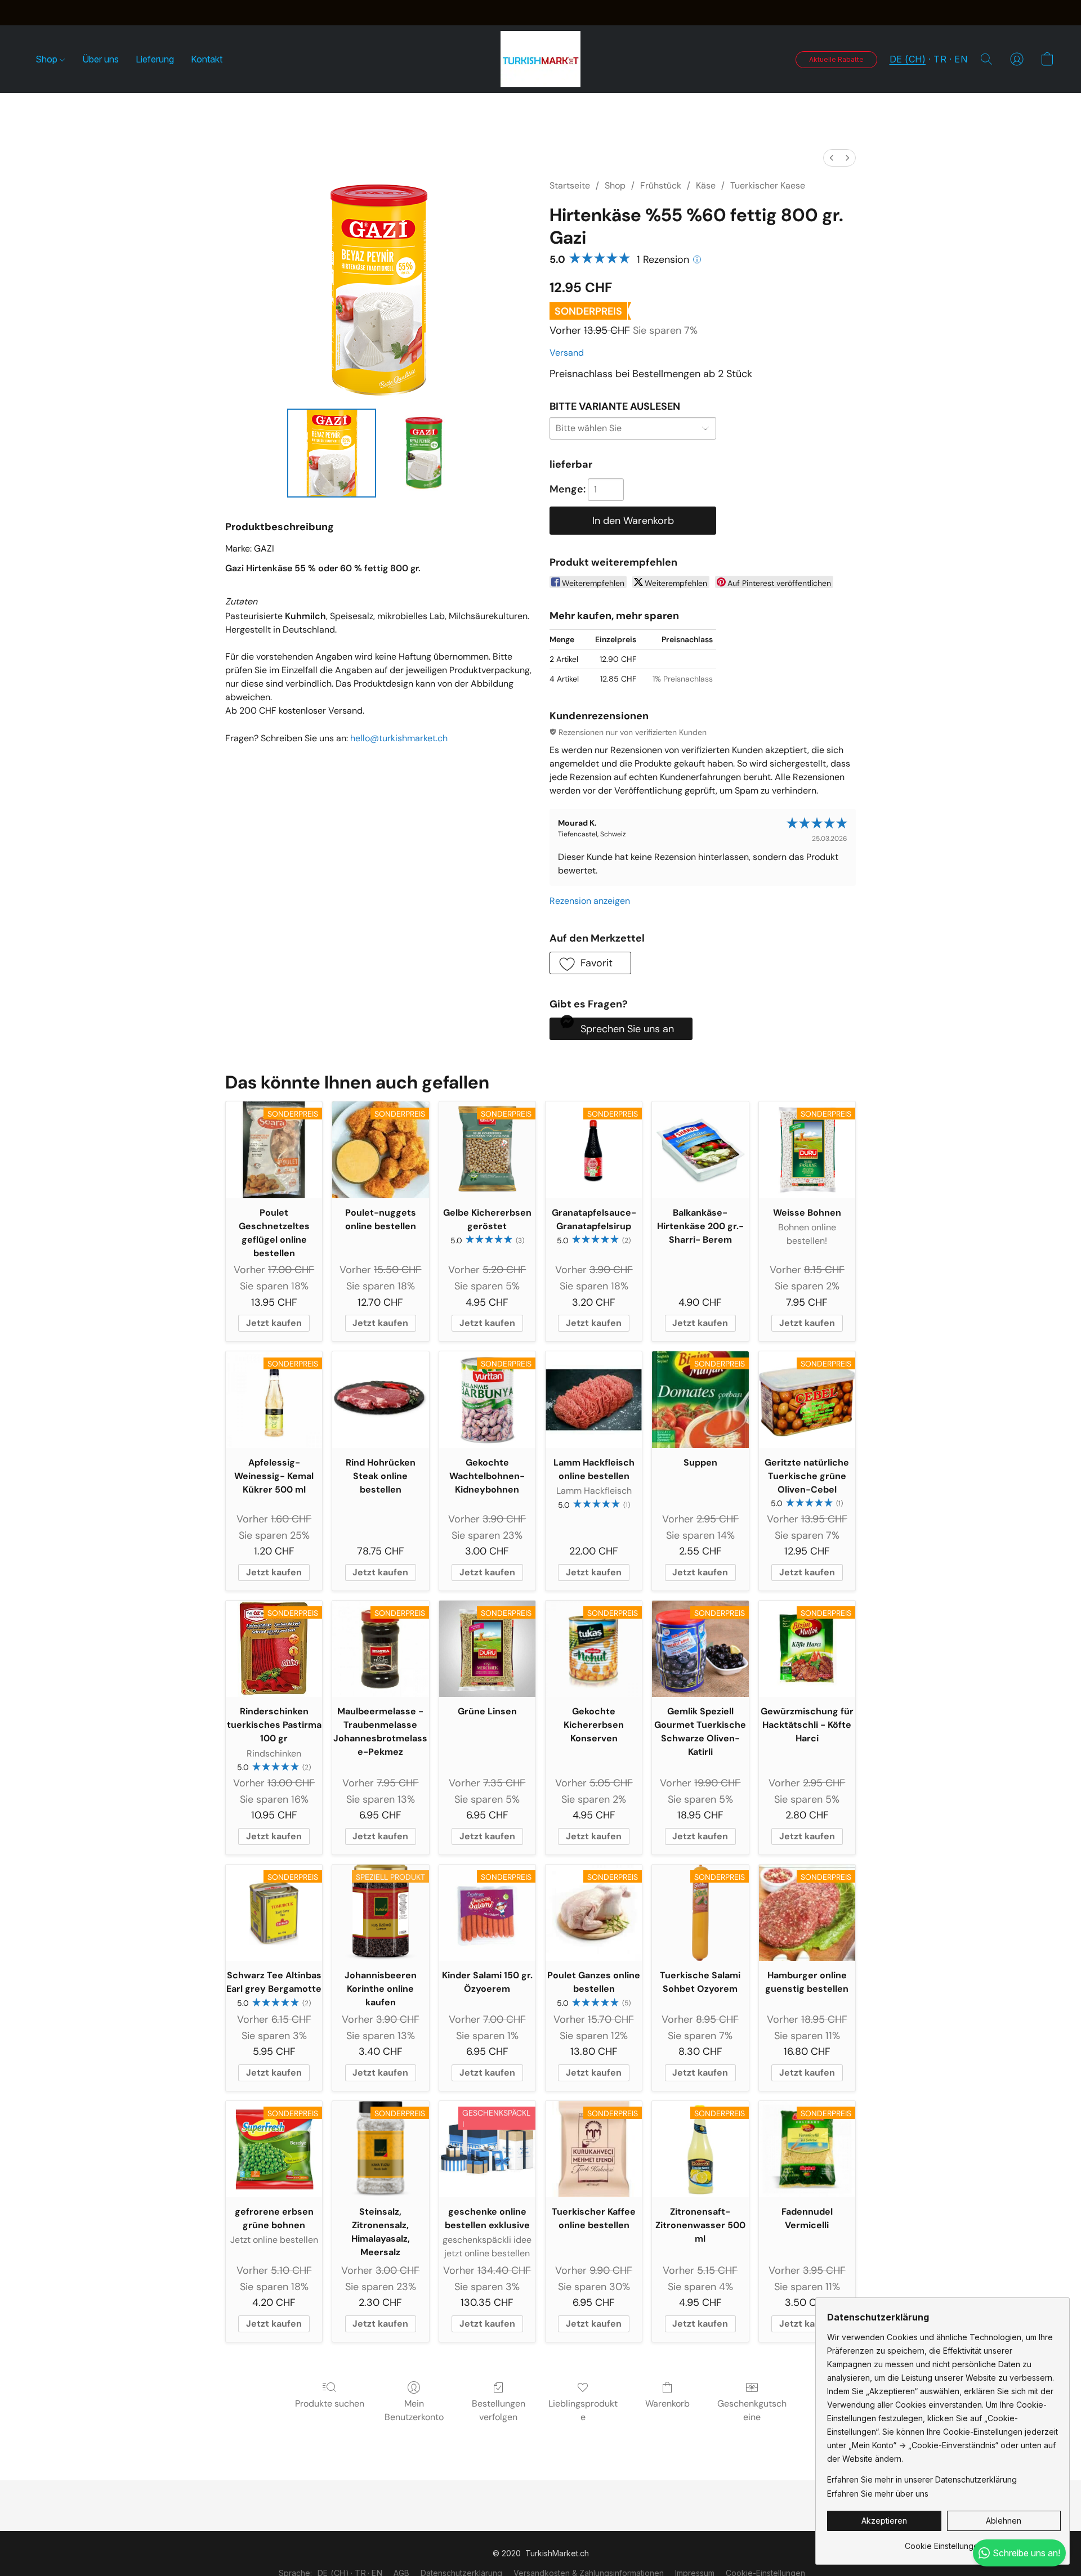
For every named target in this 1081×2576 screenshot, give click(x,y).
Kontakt (207, 59)
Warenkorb (667, 2403)
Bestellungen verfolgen (499, 2410)
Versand (567, 353)
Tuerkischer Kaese (768, 185)
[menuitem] (832, 158)
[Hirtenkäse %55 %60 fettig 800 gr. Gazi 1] (425, 453)
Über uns (100, 59)
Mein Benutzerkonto (414, 2410)
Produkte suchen (330, 2403)
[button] (540, 59)
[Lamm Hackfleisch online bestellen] (594, 1399)
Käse (706, 185)
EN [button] (961, 59)
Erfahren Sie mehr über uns (878, 2494)
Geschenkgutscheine (752, 2410)
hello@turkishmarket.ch (399, 738)
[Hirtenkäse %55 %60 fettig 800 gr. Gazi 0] (332, 453)
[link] (944, 2542)
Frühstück (661, 185)
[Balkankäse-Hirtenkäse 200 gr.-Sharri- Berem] (700, 1150)
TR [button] (940, 59)
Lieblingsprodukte (583, 2410)
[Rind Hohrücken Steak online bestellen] (380, 1399)
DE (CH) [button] (908, 59)
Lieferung (155, 59)
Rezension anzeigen (590, 901)
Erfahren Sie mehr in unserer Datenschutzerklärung (922, 2479)
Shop (48, 59)
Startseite (570, 185)
